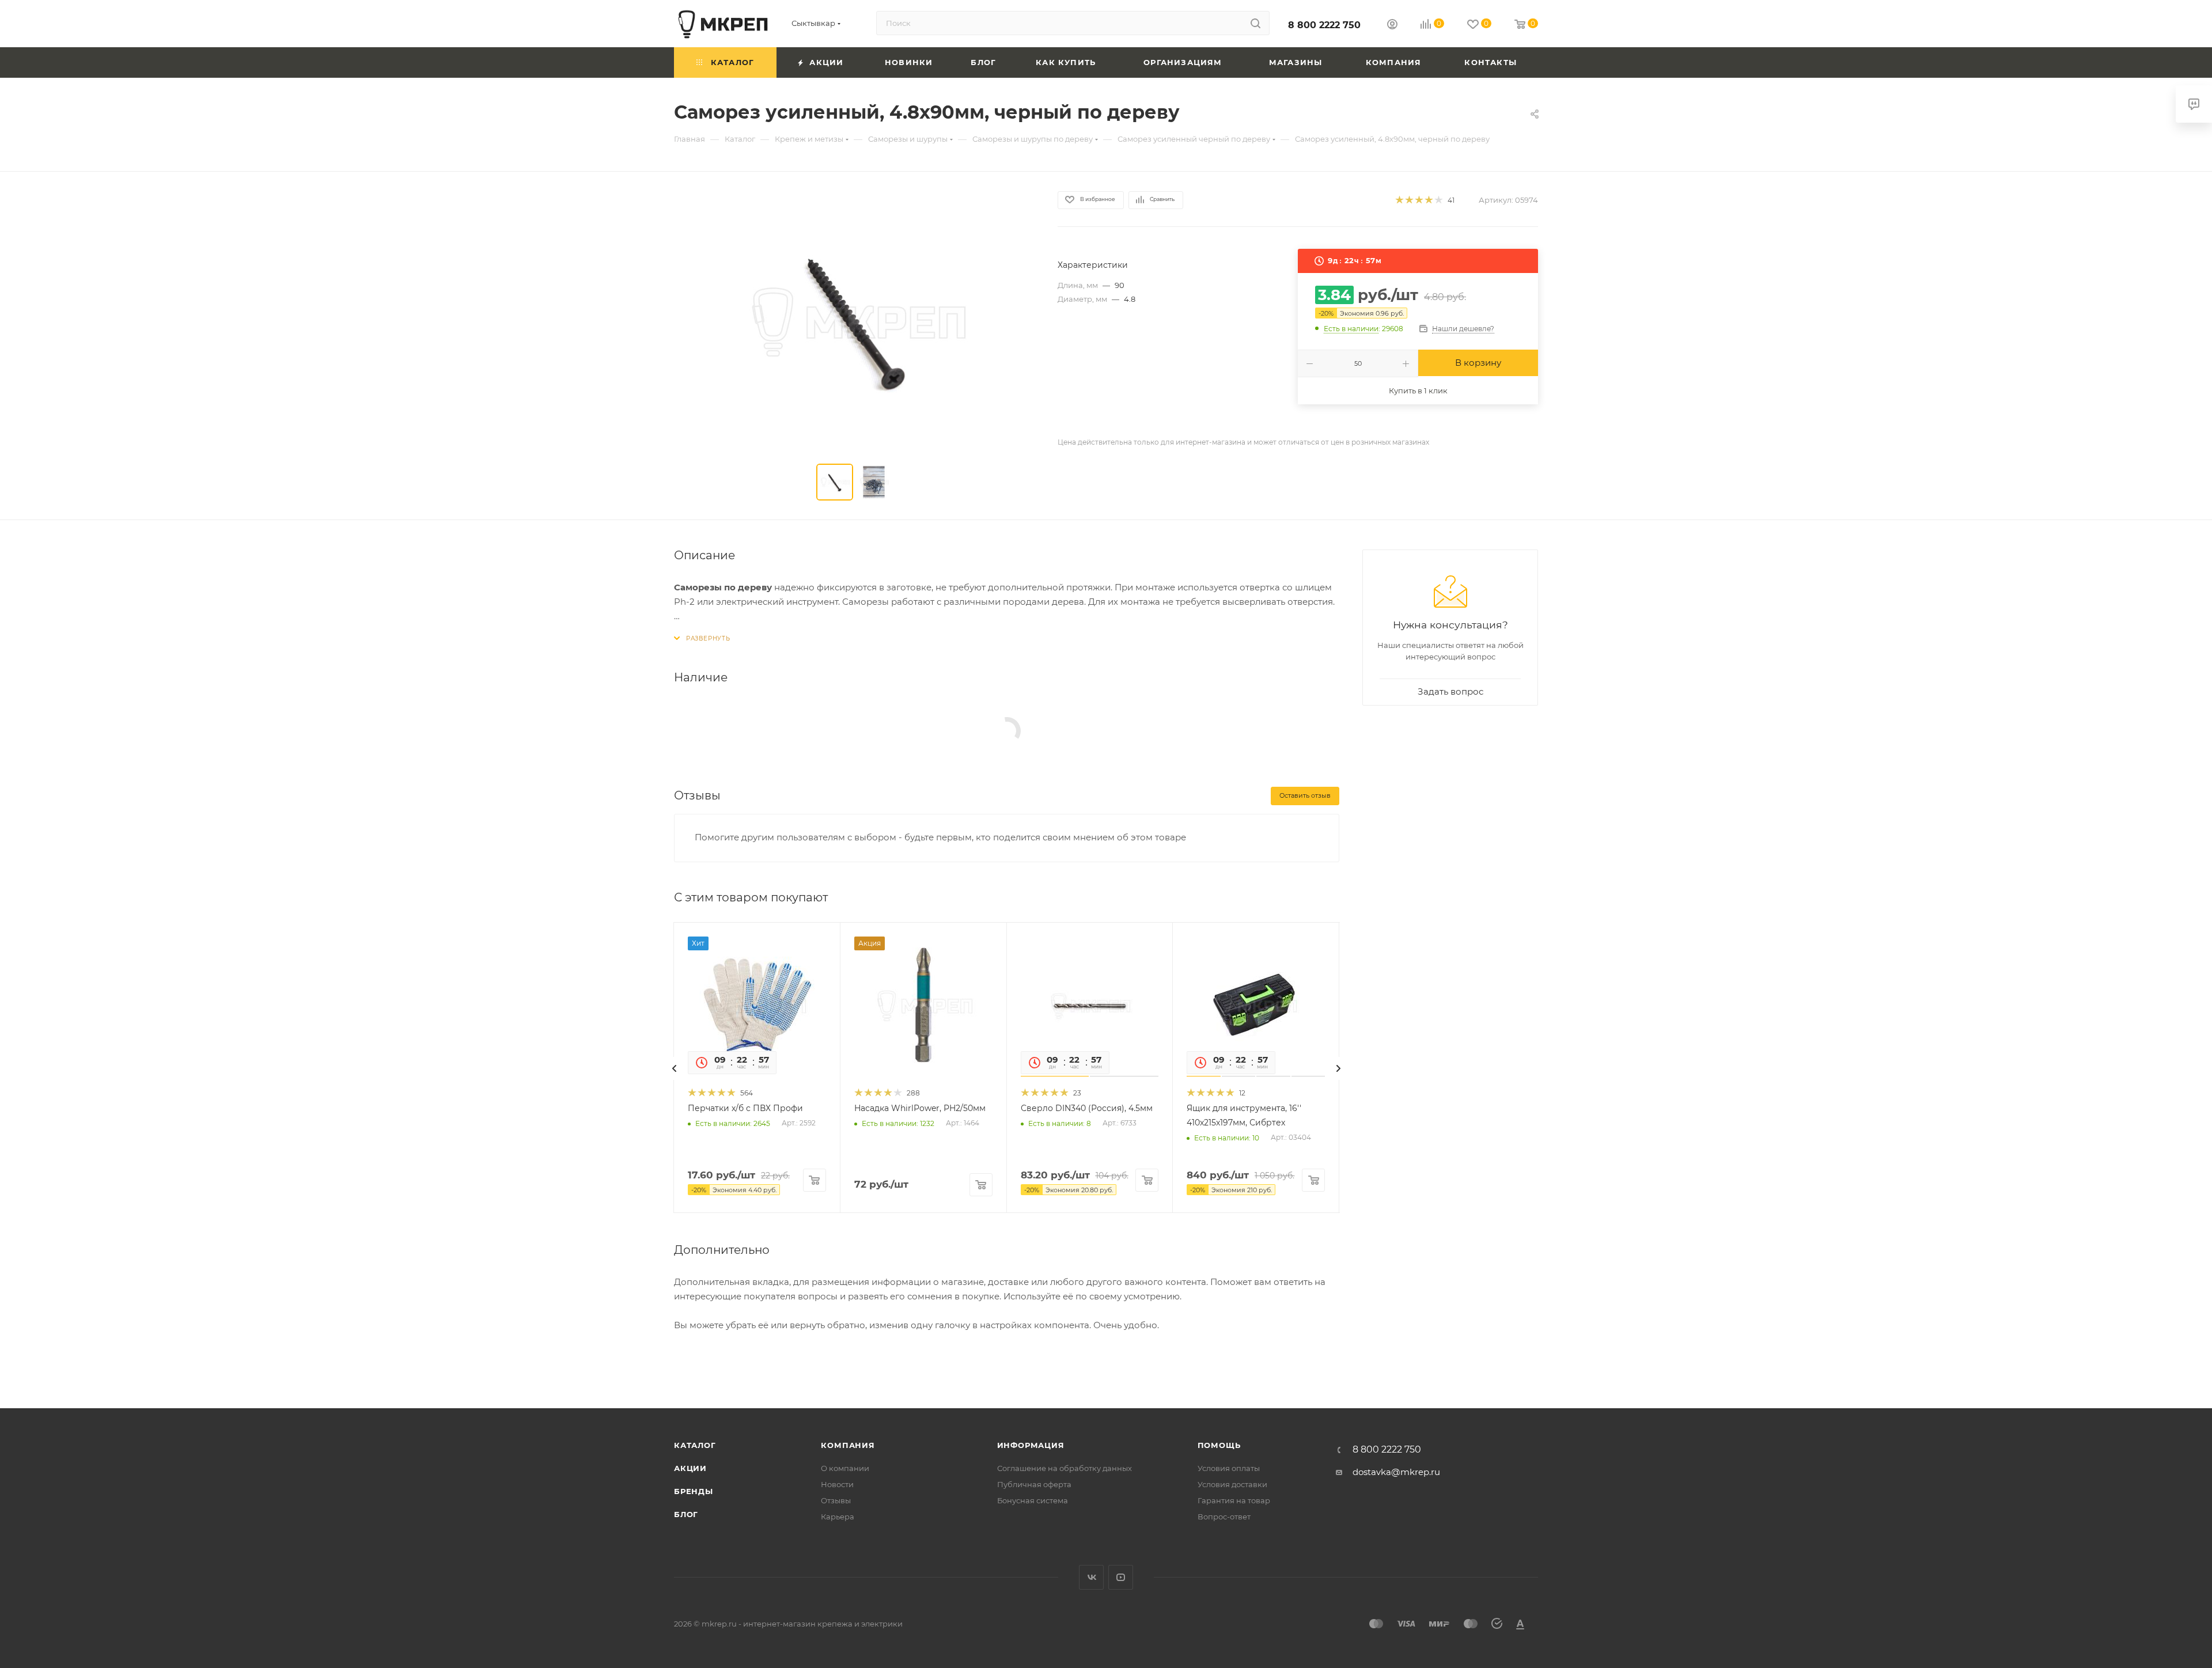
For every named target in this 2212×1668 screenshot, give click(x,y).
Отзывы (836, 1500)
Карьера (838, 1517)
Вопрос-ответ (1224, 1517)
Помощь (1219, 1445)
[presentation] (675, 1068)
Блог (686, 1514)
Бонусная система (1033, 1500)
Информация (1031, 1445)
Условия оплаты (1229, 1468)
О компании (845, 1468)
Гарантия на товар (1234, 1500)
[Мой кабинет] (1392, 26)
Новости (837, 1484)
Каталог (695, 1445)
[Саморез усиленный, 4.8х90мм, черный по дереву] (855, 320)
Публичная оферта (1034, 1484)
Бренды (694, 1491)
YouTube (1121, 1577)
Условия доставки (1232, 1484)
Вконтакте (1091, 1577)
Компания (848, 1445)
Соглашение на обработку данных (1065, 1468)
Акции (690, 1468)
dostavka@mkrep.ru (1396, 1472)
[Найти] (1255, 23)
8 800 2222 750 (1324, 25)
